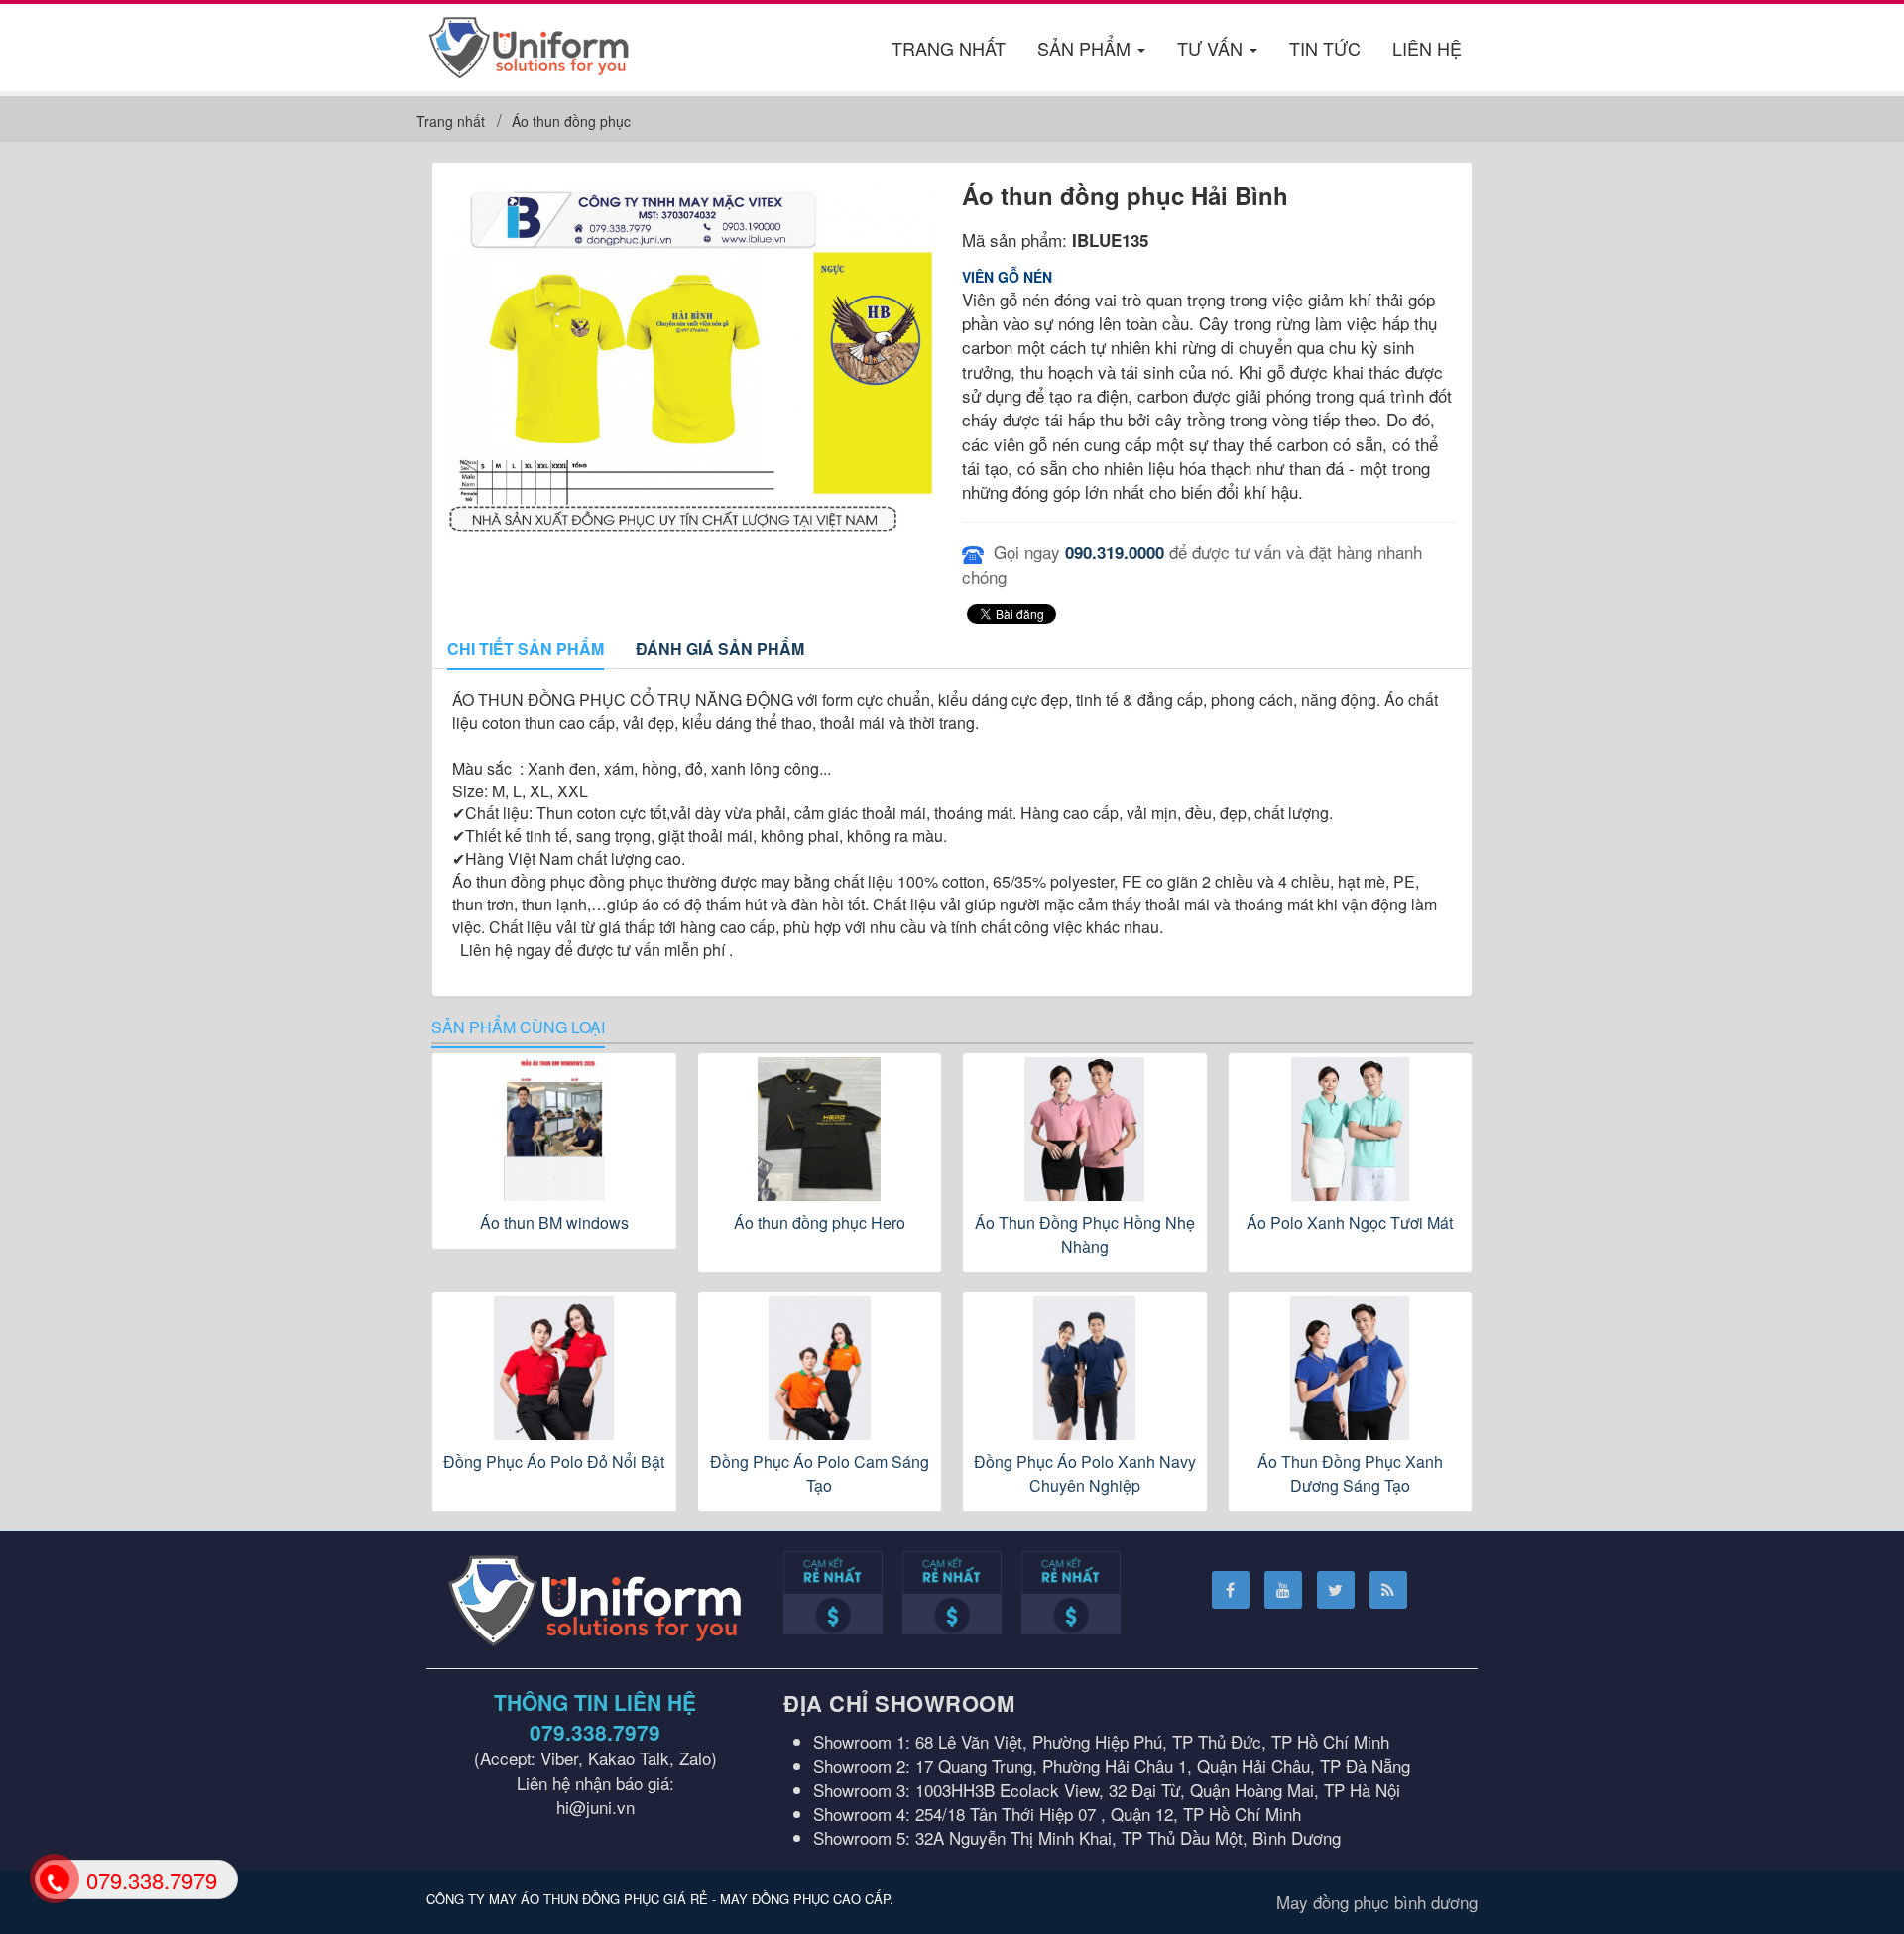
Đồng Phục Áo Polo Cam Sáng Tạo (820, 1473)
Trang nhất (949, 48)
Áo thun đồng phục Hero (820, 1222)
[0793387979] (53, 1878)
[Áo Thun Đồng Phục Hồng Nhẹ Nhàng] (1085, 1129)
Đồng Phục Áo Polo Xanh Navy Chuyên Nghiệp (1085, 1473)
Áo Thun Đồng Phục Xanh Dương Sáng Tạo (1350, 1473)
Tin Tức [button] (1325, 48)
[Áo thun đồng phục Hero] (820, 1129)
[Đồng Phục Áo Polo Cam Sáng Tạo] (820, 1368)
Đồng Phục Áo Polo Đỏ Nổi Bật (554, 1461)
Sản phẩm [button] (1086, 48)
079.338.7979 (595, 1732)
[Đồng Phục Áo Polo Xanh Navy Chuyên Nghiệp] (1085, 1368)
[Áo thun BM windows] (554, 1129)
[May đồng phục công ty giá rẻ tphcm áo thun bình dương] (529, 44)
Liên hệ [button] (1427, 48)
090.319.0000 (1115, 552)
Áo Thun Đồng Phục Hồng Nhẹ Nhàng (1085, 1234)
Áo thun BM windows (554, 1222)
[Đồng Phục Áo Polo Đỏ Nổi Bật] (554, 1368)
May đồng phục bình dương (1377, 1902)
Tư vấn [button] (1212, 48)
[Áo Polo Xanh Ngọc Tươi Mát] (1351, 1129)
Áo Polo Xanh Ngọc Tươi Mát (1350, 1222)
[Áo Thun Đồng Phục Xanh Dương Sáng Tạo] (1351, 1368)
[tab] (526, 650)
